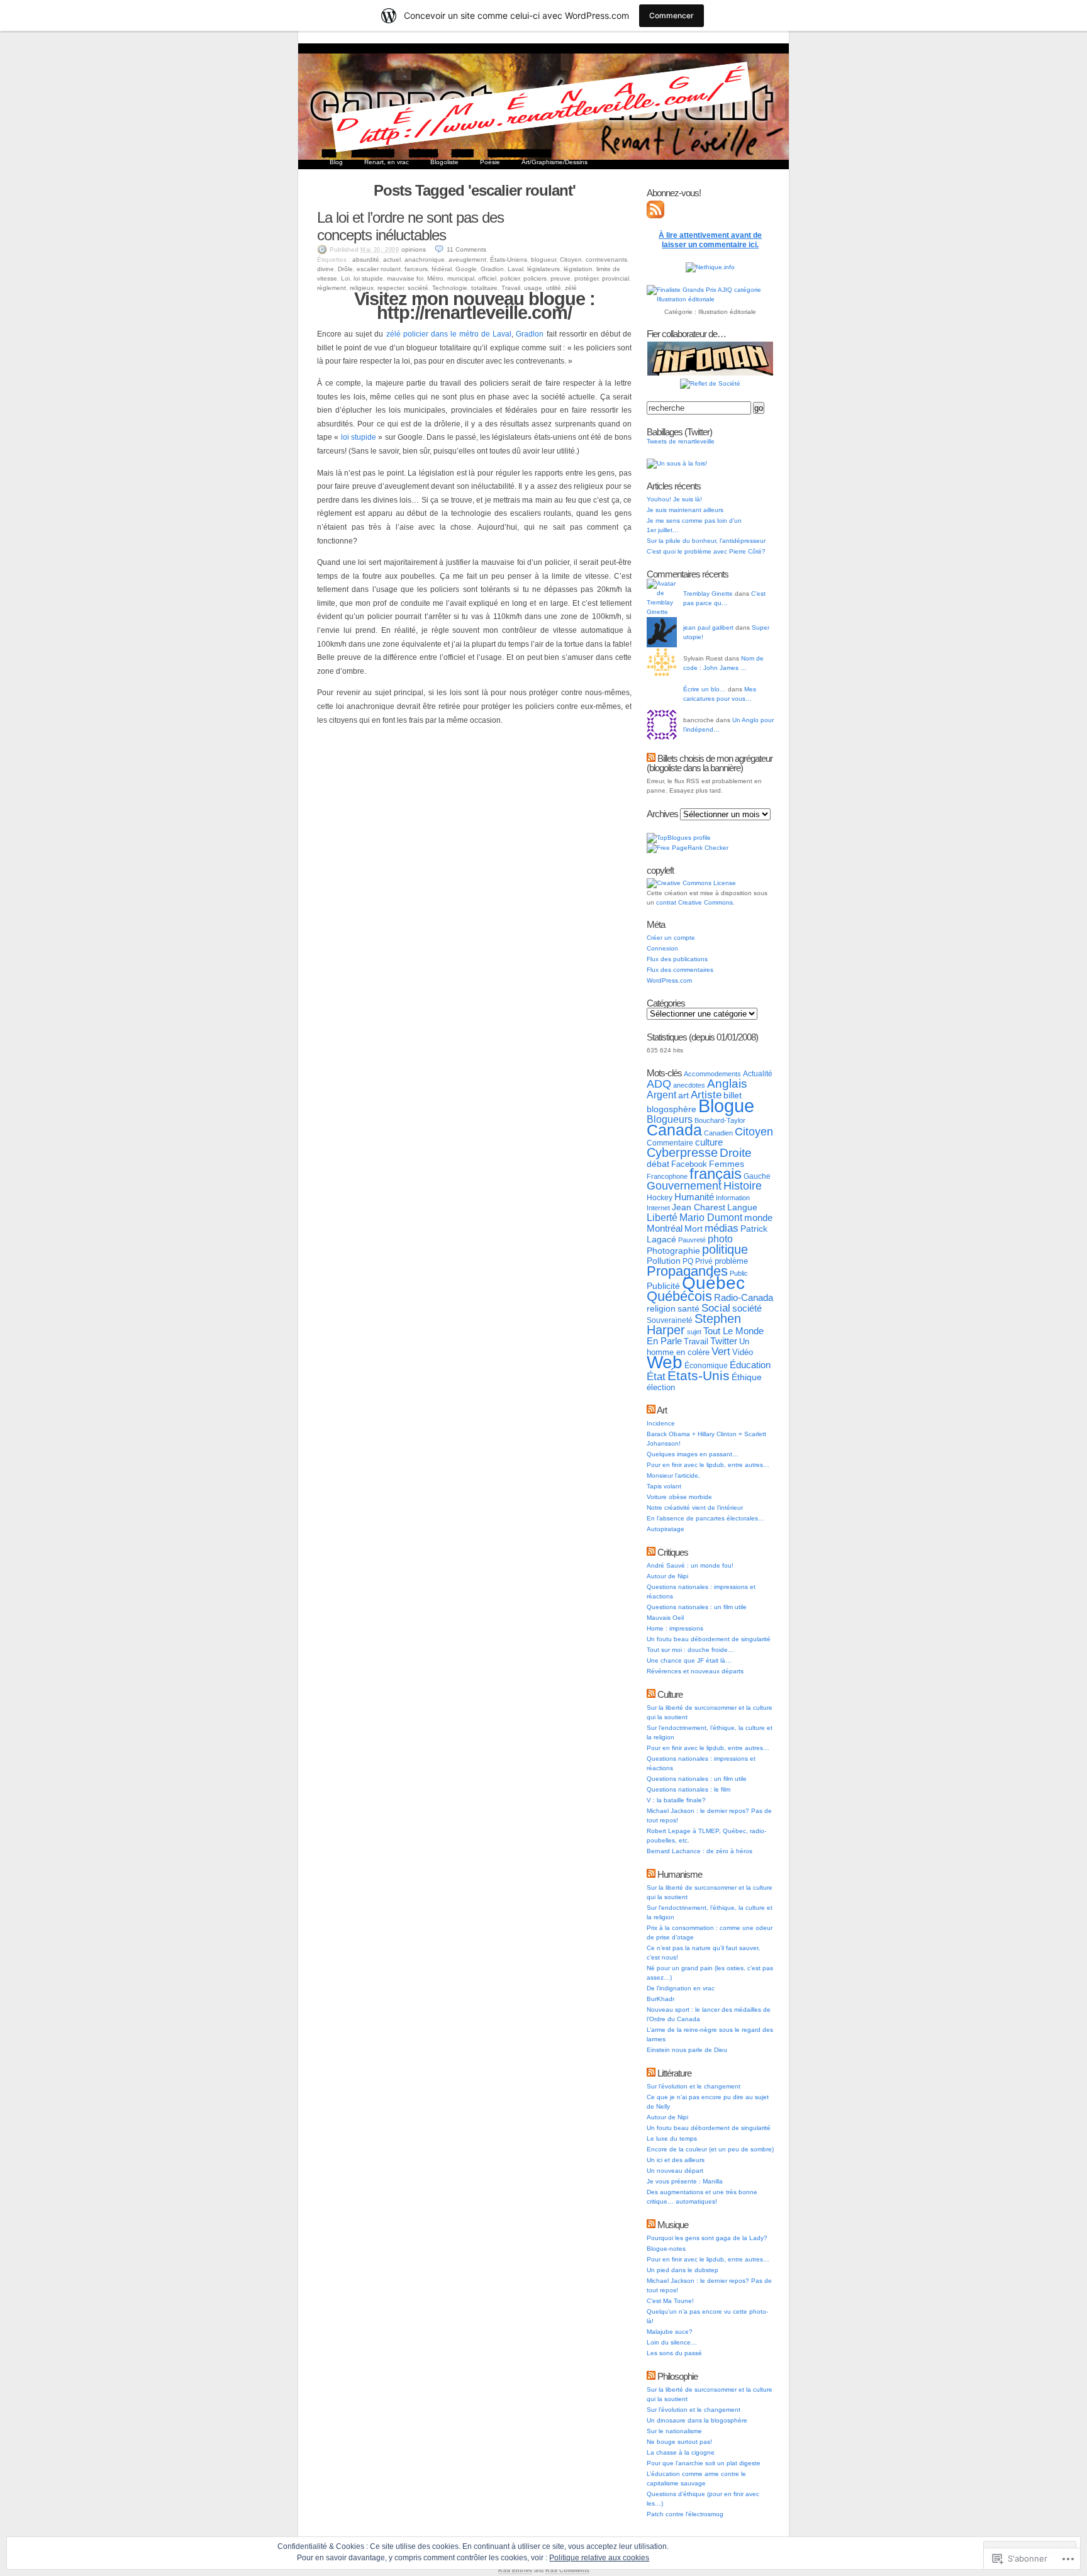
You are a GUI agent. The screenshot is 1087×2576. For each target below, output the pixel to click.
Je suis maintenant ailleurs (685, 510)
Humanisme (680, 1874)
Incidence (661, 1423)
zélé (571, 288)
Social (716, 1308)
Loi (345, 278)
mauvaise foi (405, 278)
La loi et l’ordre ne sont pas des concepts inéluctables (410, 226)
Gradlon (492, 269)
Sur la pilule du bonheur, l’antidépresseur (706, 541)
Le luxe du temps (672, 2138)
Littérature (674, 2073)
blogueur (543, 259)
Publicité (663, 1286)
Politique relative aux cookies (599, 2558)
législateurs (543, 269)
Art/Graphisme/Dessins (555, 162)
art (683, 1095)
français (716, 1174)
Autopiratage (666, 1529)
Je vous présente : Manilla (685, 2181)
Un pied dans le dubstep (683, 2270)
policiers (535, 278)
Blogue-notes (666, 2249)
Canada (674, 1130)
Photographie (673, 1251)
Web (665, 1362)
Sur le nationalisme (674, 2431)
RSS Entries (515, 2570)
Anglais (727, 1084)
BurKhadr (661, 1999)
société (418, 288)
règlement (332, 288)
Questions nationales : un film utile (697, 1607)
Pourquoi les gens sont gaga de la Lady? (707, 2238)
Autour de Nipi (667, 1576)
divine (326, 269)
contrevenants (606, 259)
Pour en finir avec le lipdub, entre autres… (708, 1465)
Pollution (664, 1261)
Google (466, 269)
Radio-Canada (744, 1297)
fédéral (442, 269)
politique (725, 1249)
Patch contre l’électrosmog (685, 2514)
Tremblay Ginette (708, 594)
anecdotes (689, 1085)
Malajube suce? (670, 2332)
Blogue (726, 1106)
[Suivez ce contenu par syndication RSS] (651, 758)
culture (709, 1142)
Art (662, 1410)
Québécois (679, 1296)
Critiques (673, 1552)
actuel (392, 259)
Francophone (667, 1176)
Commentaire (670, 1143)
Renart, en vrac (387, 162)
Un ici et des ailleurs (676, 2160)
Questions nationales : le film (688, 1789)
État (656, 1376)
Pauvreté (692, 1240)
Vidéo (743, 1352)
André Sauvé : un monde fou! (690, 1565)
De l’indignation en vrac (681, 1988)
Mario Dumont (711, 1218)
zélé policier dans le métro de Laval (449, 334)
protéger (586, 278)
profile (702, 838)
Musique (673, 2225)
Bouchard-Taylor (720, 1120)
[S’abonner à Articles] (655, 216)
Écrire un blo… (705, 689)
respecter (391, 288)
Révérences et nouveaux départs (695, 1671)
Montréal (665, 1228)
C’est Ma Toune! (670, 2301)
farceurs (416, 269)
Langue (742, 1207)
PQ (688, 1261)
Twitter (724, 1341)
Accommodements (712, 1074)
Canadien (718, 1133)
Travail (511, 288)
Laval (516, 269)
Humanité (694, 1197)
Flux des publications (677, 959)
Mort (694, 1229)
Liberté (662, 1218)
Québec (713, 1283)
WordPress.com (669, 980)
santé (688, 1308)
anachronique (425, 259)
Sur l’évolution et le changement (694, 2086)
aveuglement (467, 259)
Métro (435, 278)
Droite (736, 1153)
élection (661, 1387)
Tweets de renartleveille (681, 441)
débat (658, 1164)
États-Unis (699, 1375)
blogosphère (672, 1109)
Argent (661, 1095)
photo (720, 1239)
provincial (616, 278)
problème (731, 1261)
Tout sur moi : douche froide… (690, 1650)
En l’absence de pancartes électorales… (705, 1518)
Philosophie (677, 2376)
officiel (487, 278)
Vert (721, 1352)
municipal (461, 278)
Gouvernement (684, 1186)
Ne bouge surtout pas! (679, 2442)
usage (533, 288)
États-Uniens (509, 259)
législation (578, 269)
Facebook (689, 1164)
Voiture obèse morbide (679, 1497)
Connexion (662, 948)
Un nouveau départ (675, 2171)
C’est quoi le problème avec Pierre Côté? (706, 551)
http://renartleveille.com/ (474, 313)
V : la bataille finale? (676, 1800)
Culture (670, 1694)
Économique (706, 1366)
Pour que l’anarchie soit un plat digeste (704, 2463)
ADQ (659, 1084)
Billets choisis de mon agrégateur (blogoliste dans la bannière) (710, 763)
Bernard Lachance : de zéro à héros (700, 1851)
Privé (704, 1261)
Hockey (660, 1198)
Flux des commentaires (680, 970)
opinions (414, 249)
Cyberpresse (682, 1152)
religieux (362, 288)
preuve (560, 278)
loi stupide (368, 278)
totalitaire (484, 288)
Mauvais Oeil (665, 1618)
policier (510, 278)
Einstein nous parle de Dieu (687, 2050)
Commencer (672, 15)
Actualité (758, 1074)
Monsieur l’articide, (673, 1475)
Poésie (490, 162)
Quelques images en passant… (693, 1454)
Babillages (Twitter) (679, 432)
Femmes (727, 1164)
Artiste (706, 1095)
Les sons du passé (674, 2353)
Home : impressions (675, 1628)
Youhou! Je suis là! (674, 499)
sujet (694, 1332)
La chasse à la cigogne (681, 2452)
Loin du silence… (672, 2342)
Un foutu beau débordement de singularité (709, 1639)
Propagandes (687, 1271)
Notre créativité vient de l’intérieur (695, 1508)
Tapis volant (664, 1486)
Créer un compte (671, 938)
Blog (336, 162)
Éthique (747, 1377)
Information (733, 1198)
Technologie (450, 288)
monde (758, 1218)
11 (466, 249)
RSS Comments (567, 2570)
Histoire (743, 1186)
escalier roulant (379, 269)
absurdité (366, 259)
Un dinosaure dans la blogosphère (697, 2420)
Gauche (757, 1176)
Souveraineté (670, 1320)
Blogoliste (444, 162)
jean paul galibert (708, 627)
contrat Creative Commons (694, 902)
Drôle (345, 269)
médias (722, 1228)
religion (661, 1308)
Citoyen (571, 259)
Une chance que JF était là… (689, 1660)
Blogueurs (670, 1119)
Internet (658, 1208)
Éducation (750, 1365)
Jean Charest (699, 1207)
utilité (554, 288)
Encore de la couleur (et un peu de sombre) (710, 2149)
